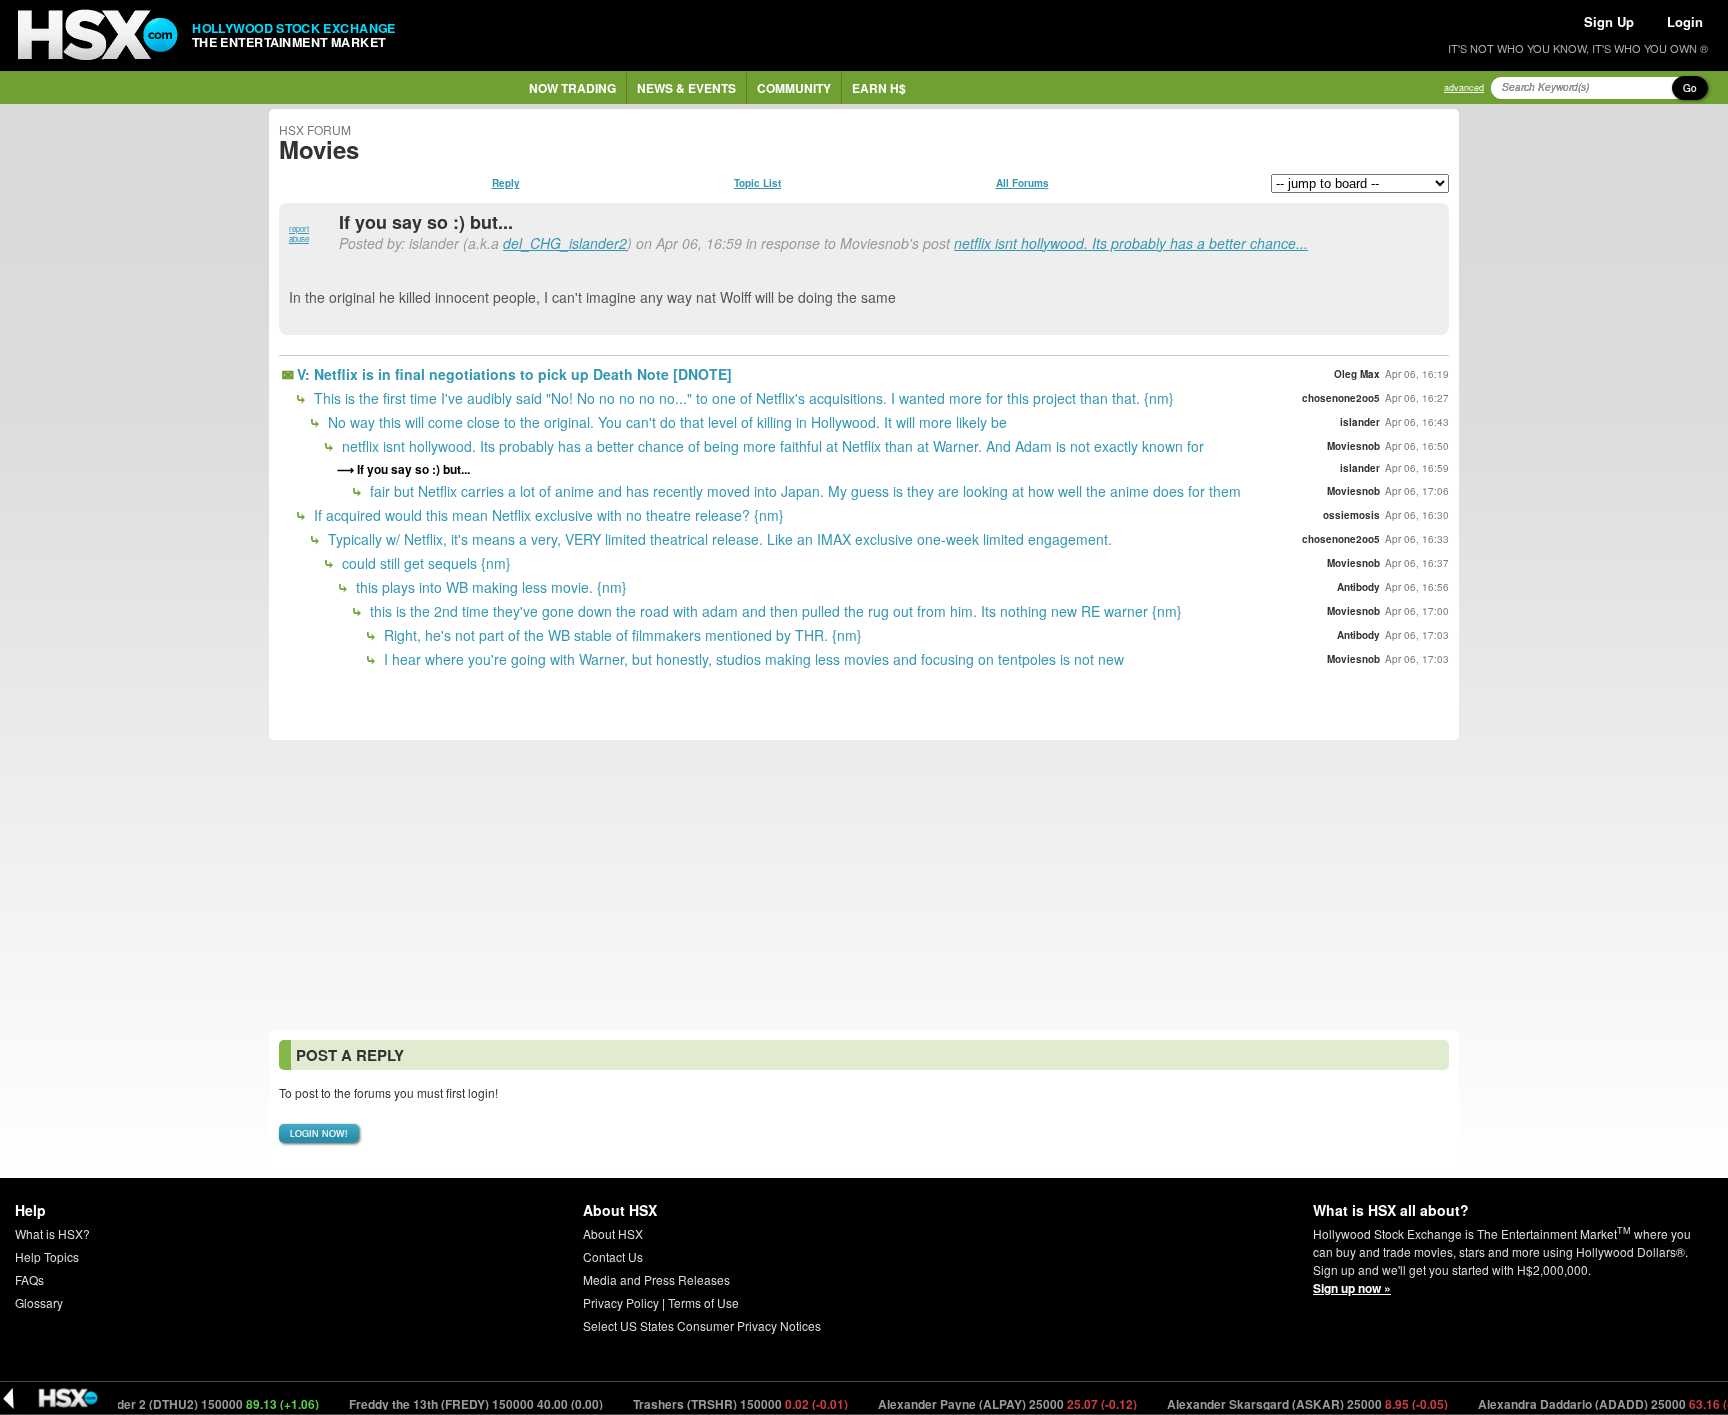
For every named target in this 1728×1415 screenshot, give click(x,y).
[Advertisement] (864, 885)
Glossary (39, 1302)
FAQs (29, 1279)
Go (1690, 88)
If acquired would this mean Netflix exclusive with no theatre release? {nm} (547, 515)
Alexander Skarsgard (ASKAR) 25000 (1283, 1404)
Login (1685, 21)
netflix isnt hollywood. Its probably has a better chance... (1131, 243)
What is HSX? (52, 1233)
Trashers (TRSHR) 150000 (716, 1404)
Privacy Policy (621, 1302)
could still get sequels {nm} (424, 563)
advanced (1464, 87)
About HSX (613, 1233)
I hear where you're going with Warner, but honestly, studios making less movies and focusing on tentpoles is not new (752, 659)
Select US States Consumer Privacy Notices (702, 1325)
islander (1360, 422)
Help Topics (47, 1256)
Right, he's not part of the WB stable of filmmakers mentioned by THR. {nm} (621, 635)
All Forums (1022, 183)
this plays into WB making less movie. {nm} (489, 587)
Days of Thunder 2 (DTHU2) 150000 (156, 1404)
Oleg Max (1357, 374)
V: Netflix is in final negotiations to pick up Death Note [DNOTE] (514, 374)
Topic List (757, 183)
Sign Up (1609, 21)
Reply (506, 183)
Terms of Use (703, 1302)
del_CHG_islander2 (565, 243)
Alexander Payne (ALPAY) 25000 (983, 1404)
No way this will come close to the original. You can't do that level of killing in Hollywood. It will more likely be (665, 422)
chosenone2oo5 (1341, 398)
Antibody (1358, 587)
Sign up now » (1352, 1288)
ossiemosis (1351, 515)
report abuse (299, 233)
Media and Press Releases (656, 1279)
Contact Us (613, 1256)
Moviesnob (1353, 446)
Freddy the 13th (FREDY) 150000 (451, 1404)
